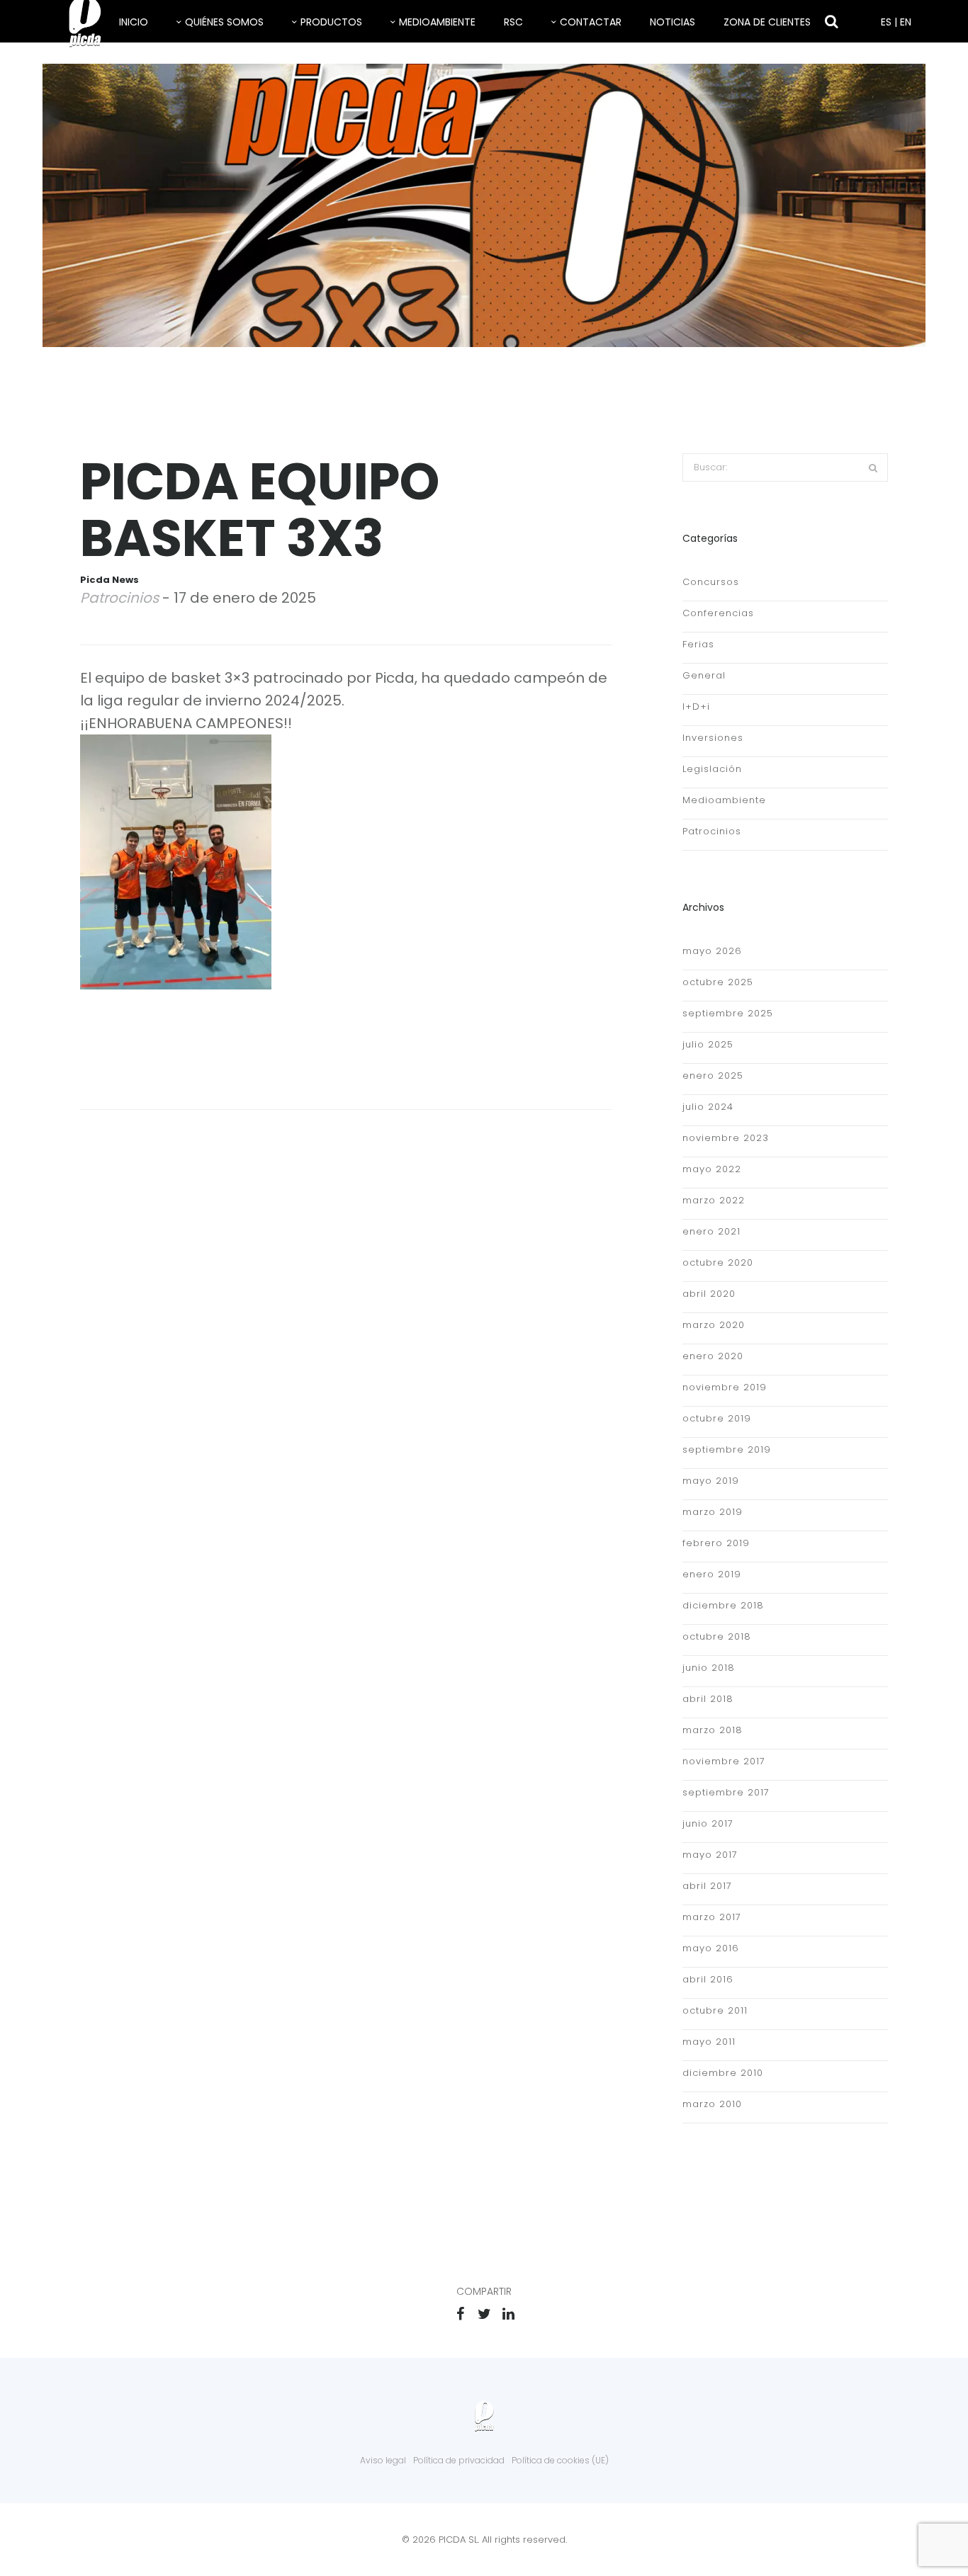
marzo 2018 (713, 1730)
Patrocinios (119, 598)
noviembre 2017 (724, 1761)
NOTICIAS (672, 22)
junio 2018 (709, 1668)
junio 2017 (708, 1823)
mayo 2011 (709, 2042)
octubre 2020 (718, 1263)
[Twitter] (484, 2314)
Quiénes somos (224, 22)
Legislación (712, 769)
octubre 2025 (718, 982)
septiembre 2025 (728, 1013)
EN (906, 22)
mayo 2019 (711, 1481)
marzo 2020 (714, 1325)
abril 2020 (709, 1294)
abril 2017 (707, 1886)
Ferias (698, 644)
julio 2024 (708, 1107)
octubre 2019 (717, 1418)
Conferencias (718, 613)
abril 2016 (708, 1979)
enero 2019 (712, 1574)
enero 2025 (713, 1076)
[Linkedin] (508, 2314)
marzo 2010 (712, 2104)
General (704, 675)
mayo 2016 (711, 1948)
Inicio (134, 22)
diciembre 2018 (723, 1605)
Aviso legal (383, 2460)
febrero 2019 (716, 1543)
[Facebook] (460, 2314)
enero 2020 (713, 1356)
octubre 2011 (715, 2010)
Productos (331, 22)
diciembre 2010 (723, 2073)
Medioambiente (437, 22)
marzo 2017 (712, 1917)
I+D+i (696, 707)
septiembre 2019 (727, 1449)
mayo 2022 (712, 1169)
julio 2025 (708, 1044)
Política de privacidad (459, 2460)
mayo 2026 (712, 951)
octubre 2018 (717, 1636)
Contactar (591, 22)
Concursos (711, 582)
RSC (513, 22)
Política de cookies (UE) (560, 2460)
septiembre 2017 (726, 1792)
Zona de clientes (767, 22)
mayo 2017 (710, 1855)
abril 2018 (708, 1699)
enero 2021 (711, 1231)
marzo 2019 (713, 1512)
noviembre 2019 (725, 1387)
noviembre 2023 (726, 1138)
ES (886, 22)
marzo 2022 (714, 1200)
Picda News (109, 580)
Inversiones (713, 738)
